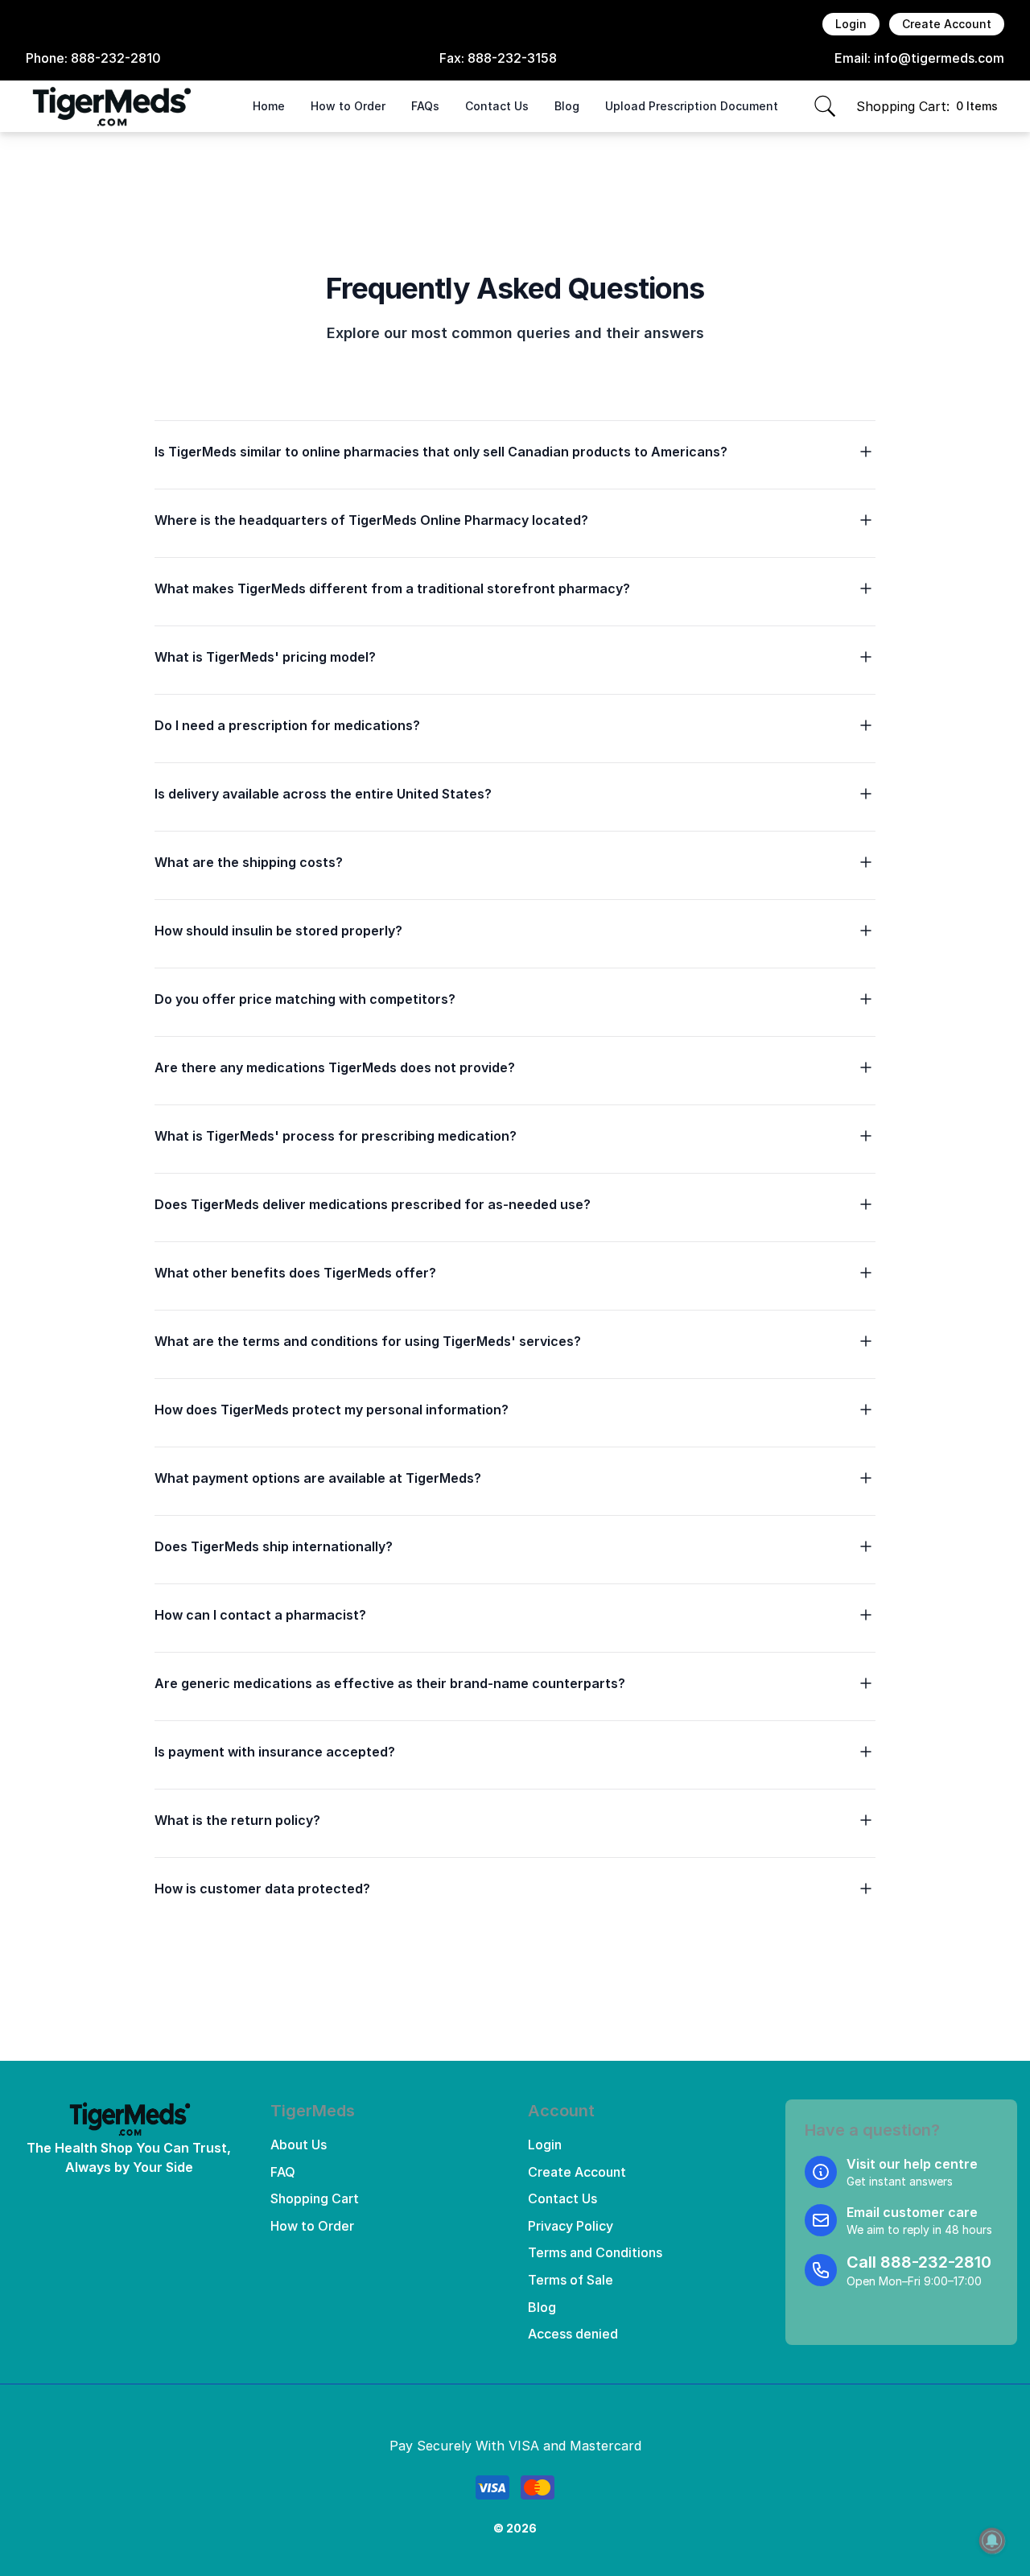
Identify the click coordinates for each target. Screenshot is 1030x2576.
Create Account (947, 24)
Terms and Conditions (595, 2252)
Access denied (573, 2334)
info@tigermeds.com (939, 58)
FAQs (425, 106)
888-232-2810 (116, 58)
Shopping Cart (315, 2198)
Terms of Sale (571, 2280)
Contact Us (497, 106)
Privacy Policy (571, 2226)
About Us (299, 2145)
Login (851, 24)
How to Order (348, 106)
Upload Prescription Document (692, 106)
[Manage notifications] (992, 2541)
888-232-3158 (512, 58)
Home (269, 106)
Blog (567, 106)
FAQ (283, 2172)
